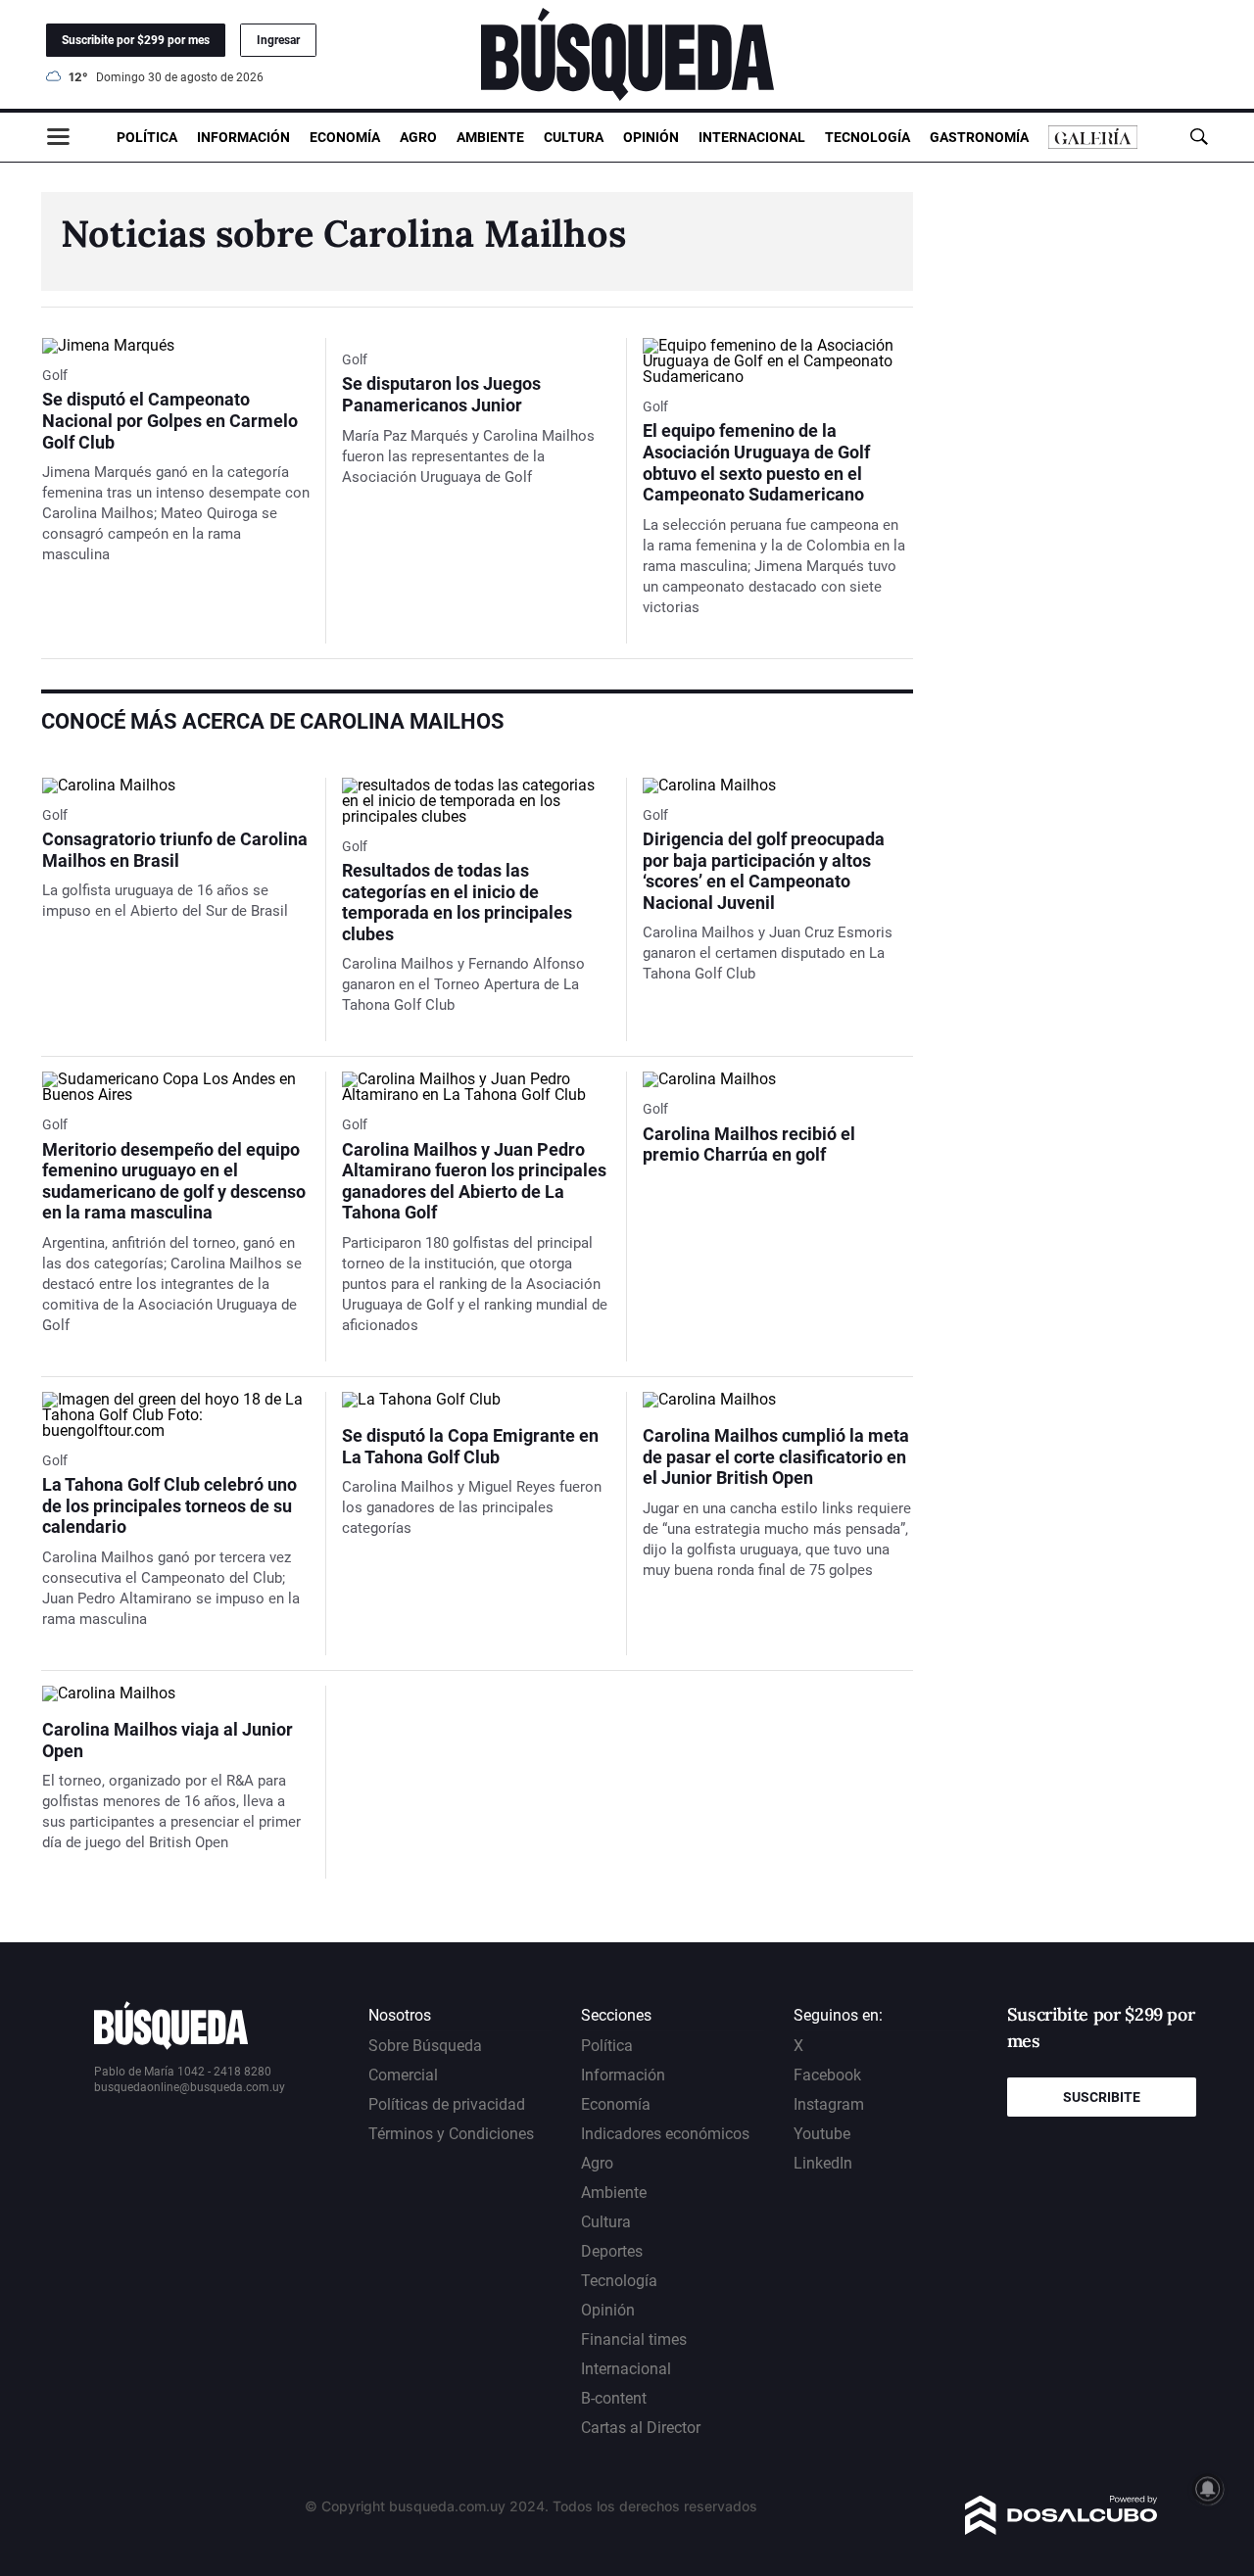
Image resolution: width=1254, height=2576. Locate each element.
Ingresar (278, 40)
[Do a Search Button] (1199, 137)
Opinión (651, 137)
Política (147, 137)
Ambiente (490, 137)
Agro (418, 137)
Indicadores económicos (665, 2134)
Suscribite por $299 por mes (136, 40)
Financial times (634, 2339)
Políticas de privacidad (447, 2104)
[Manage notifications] (1208, 2489)
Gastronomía (979, 137)
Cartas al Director (641, 2428)
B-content (614, 2398)
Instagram (829, 2104)
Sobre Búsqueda (425, 2046)
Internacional (752, 137)
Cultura (574, 137)
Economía (345, 137)
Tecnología (868, 137)
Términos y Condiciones (451, 2134)
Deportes (612, 2251)
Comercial (403, 2075)
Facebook (827, 2075)
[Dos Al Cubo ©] (1061, 2529)
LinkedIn (823, 2163)
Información (243, 137)
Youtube (822, 2134)
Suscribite (1102, 2097)
